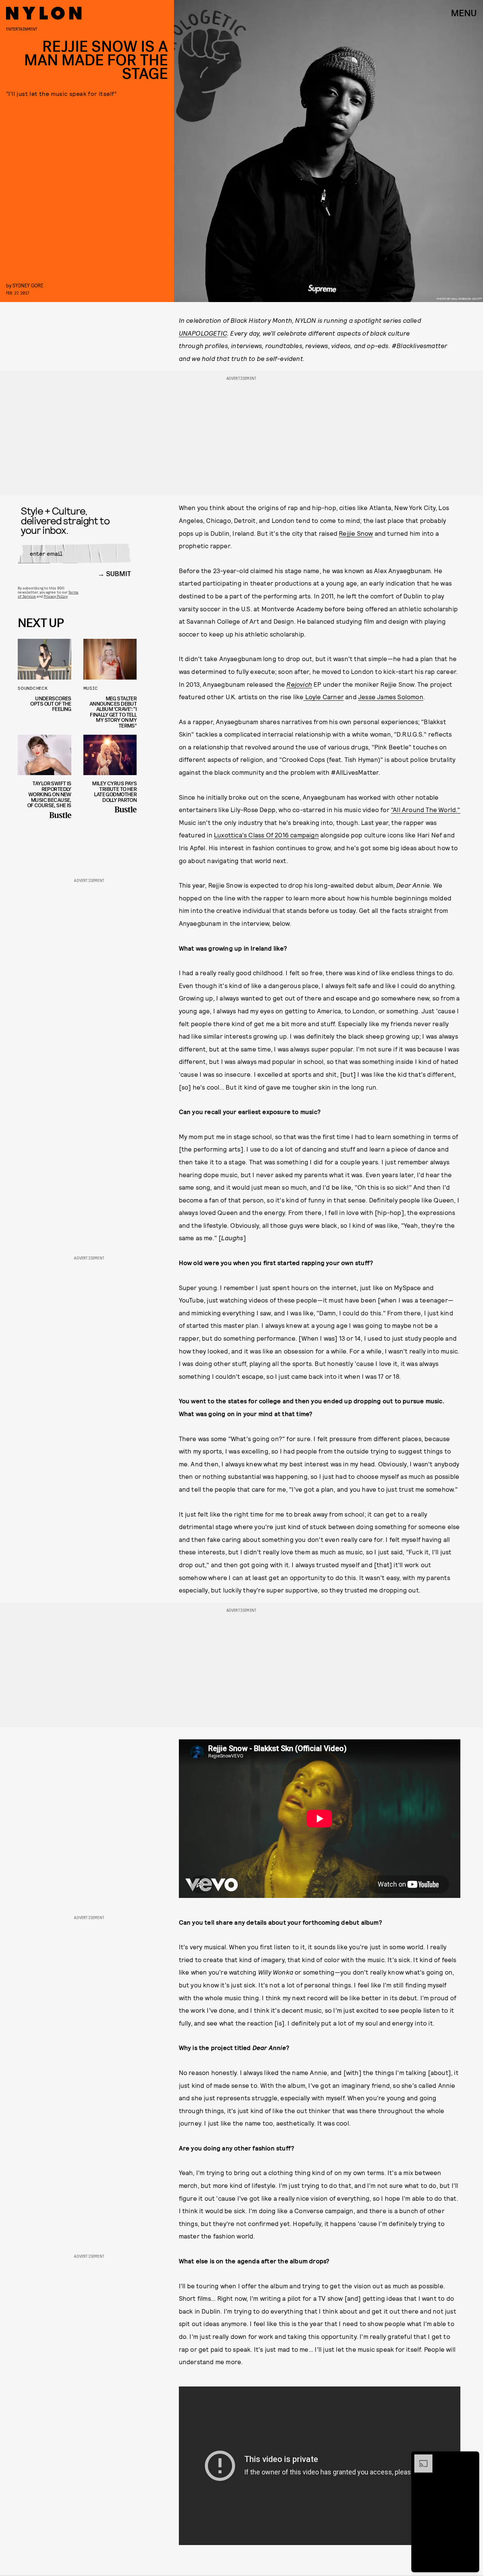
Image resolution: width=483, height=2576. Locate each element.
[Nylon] (44, 13)
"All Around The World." (426, 809)
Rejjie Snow (356, 533)
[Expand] (420, 2458)
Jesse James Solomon (391, 697)
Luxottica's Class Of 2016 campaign (266, 835)
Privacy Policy (56, 596)
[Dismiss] (471, 2458)
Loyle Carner (324, 697)
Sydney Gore (28, 285)
